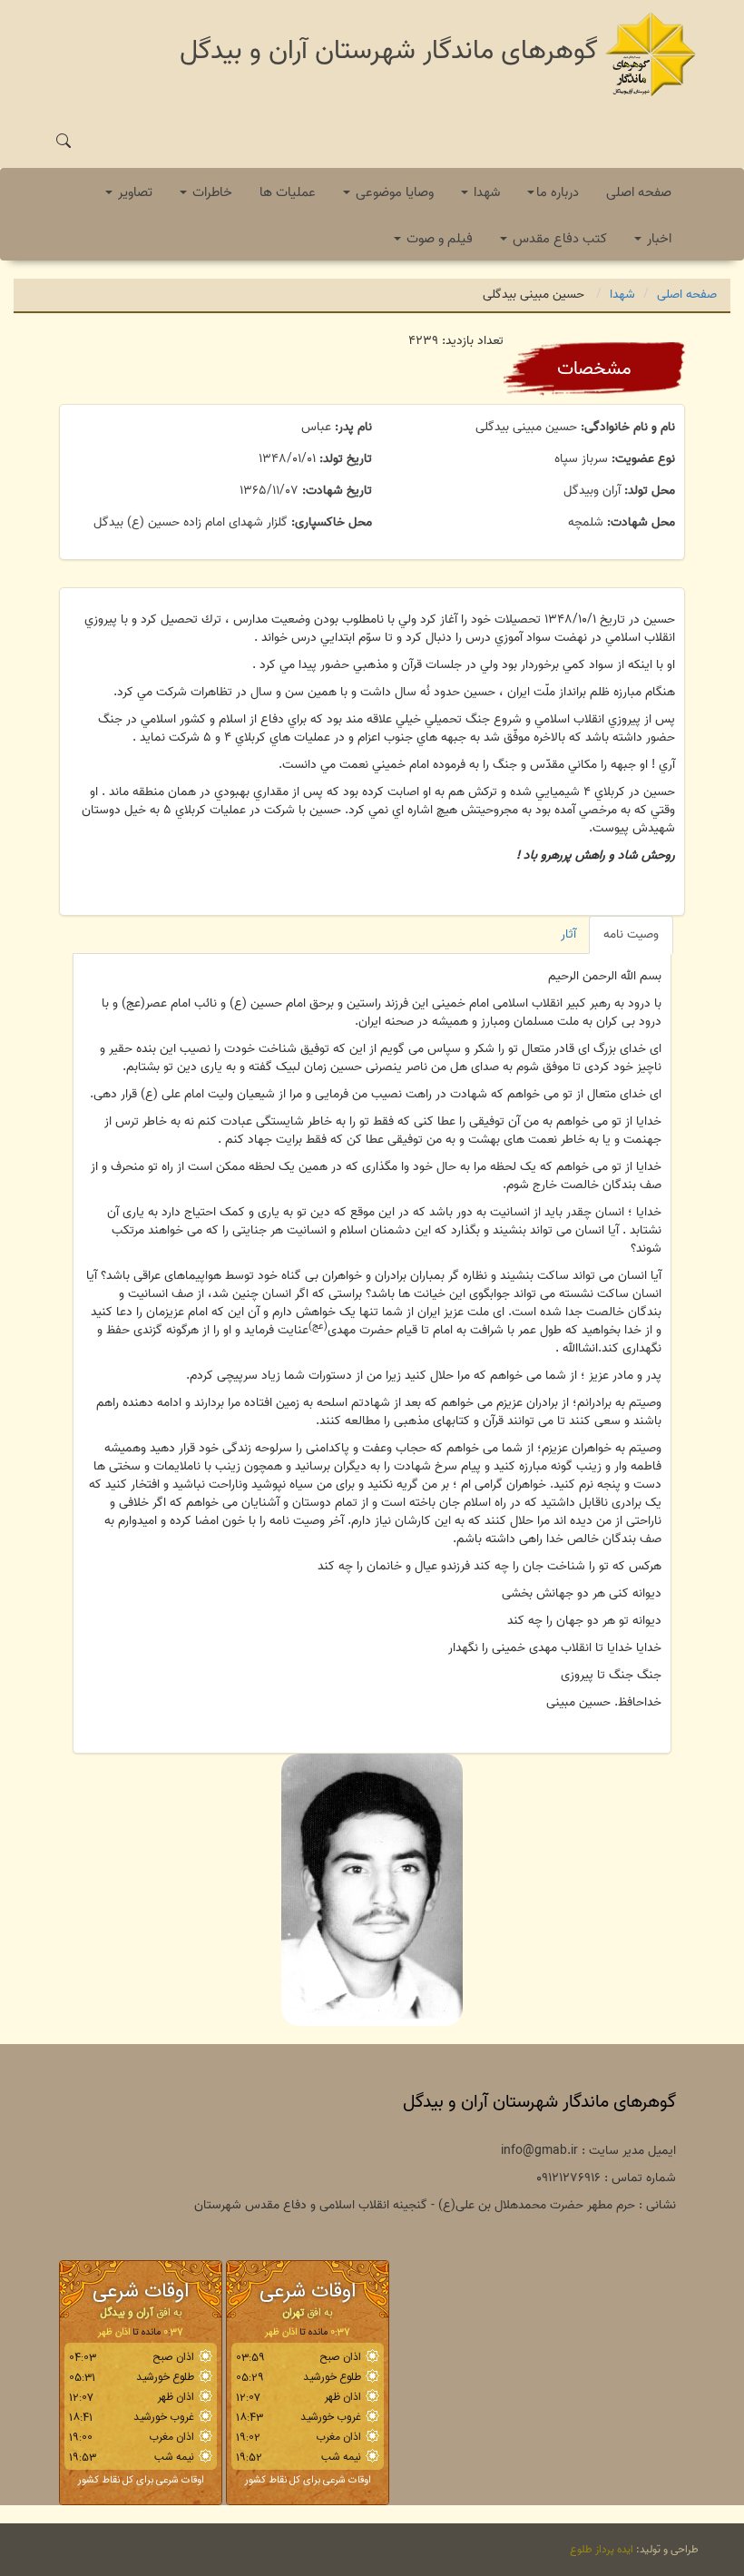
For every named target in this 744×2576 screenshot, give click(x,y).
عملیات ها (288, 192)
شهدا (622, 295)
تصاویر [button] (133, 192)
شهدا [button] (485, 192)
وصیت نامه (631, 934)
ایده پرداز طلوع (602, 2549)
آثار (568, 934)
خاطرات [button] (210, 192)
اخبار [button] (657, 239)
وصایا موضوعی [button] (393, 192)
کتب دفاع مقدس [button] (558, 239)
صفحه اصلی (639, 192)
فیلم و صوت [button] (438, 239)
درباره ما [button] (558, 192)
